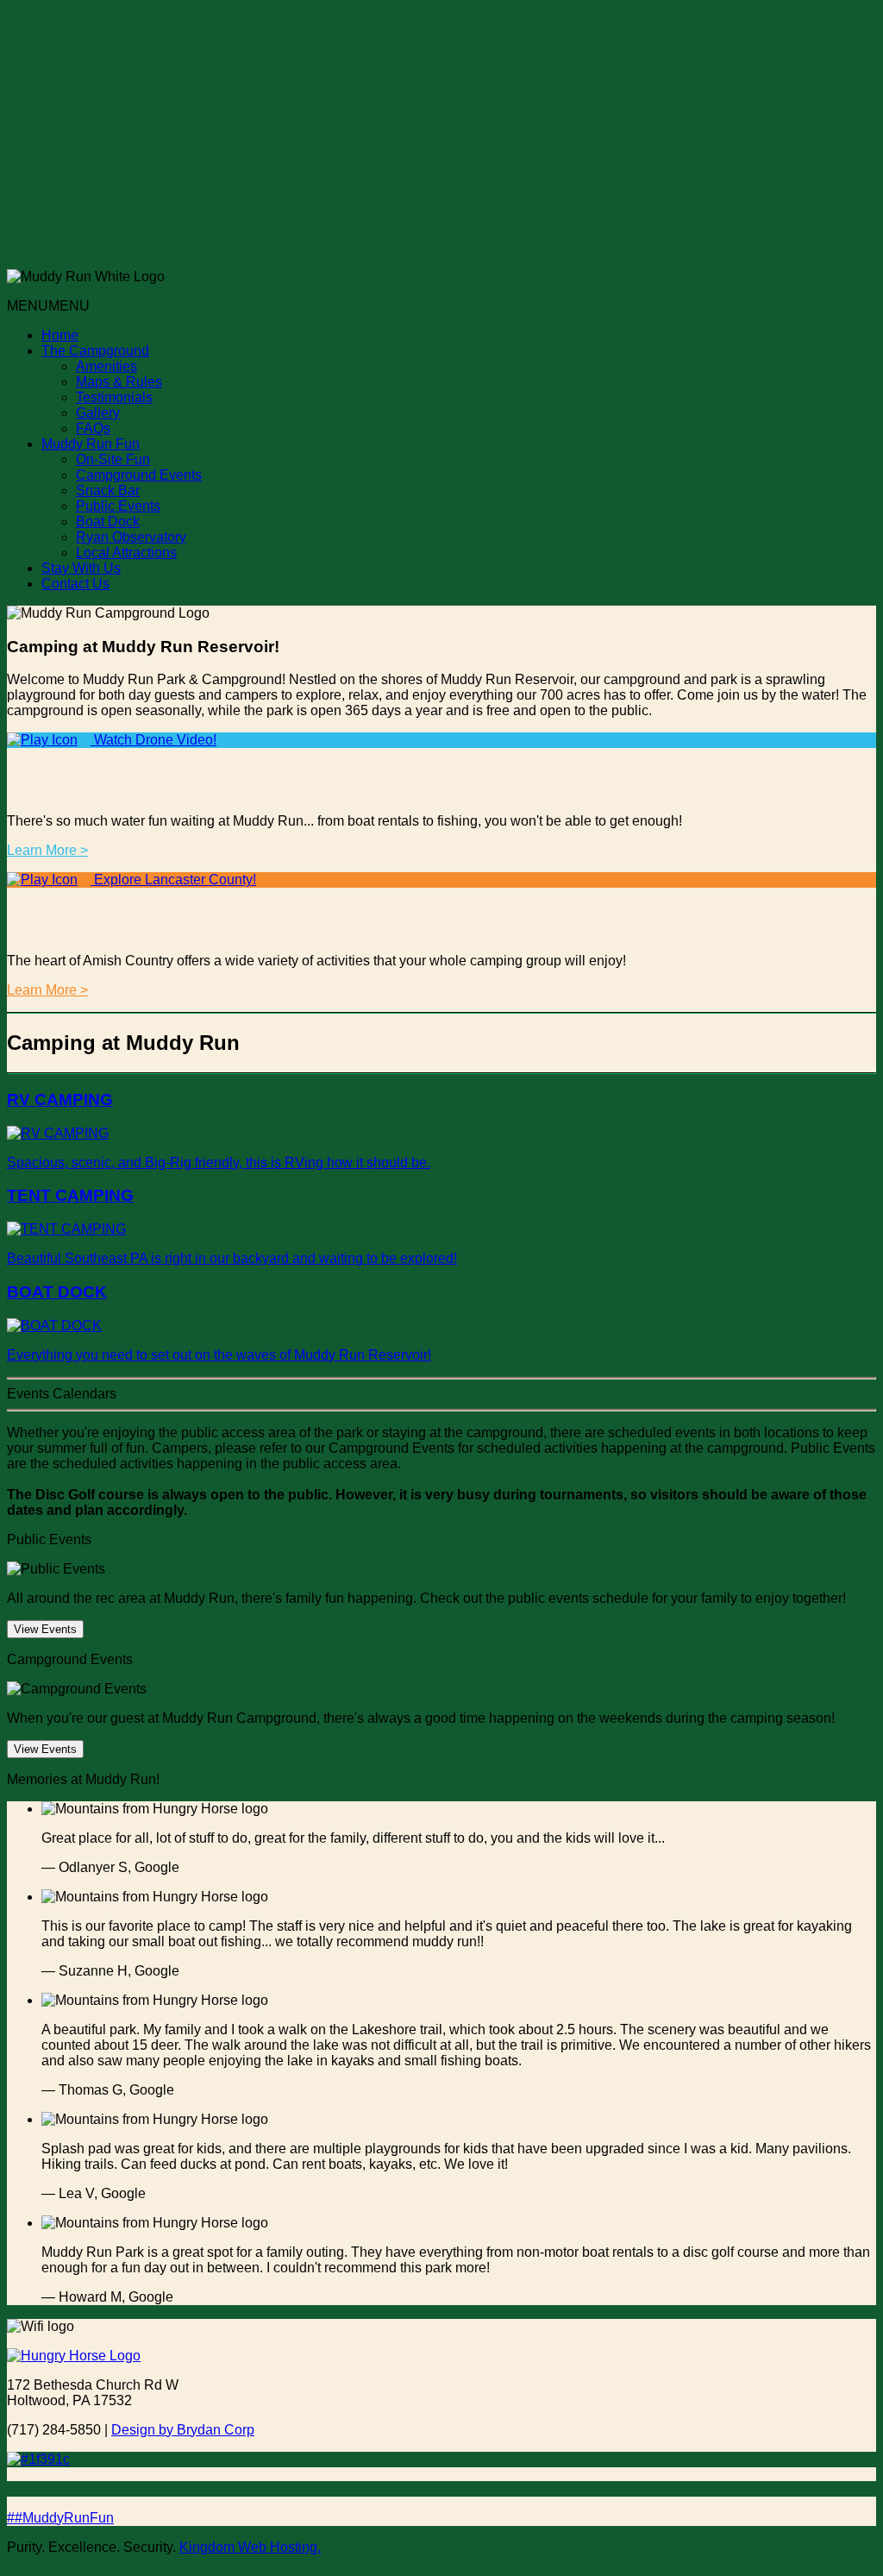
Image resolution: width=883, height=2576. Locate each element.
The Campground (95, 351)
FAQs (93, 428)
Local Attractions (126, 553)
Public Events (118, 506)
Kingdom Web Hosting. (250, 2547)
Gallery (98, 413)
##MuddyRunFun (60, 2518)
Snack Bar (108, 490)
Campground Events (139, 475)
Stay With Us (81, 568)
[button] (48, 306)
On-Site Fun (113, 459)
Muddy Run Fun (91, 444)
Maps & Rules (119, 382)
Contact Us (75, 584)
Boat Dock (108, 521)
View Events (45, 1629)
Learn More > (47, 850)
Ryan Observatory (131, 537)
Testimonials (114, 397)
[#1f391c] (441, 2460)
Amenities (106, 366)
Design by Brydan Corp (183, 2430)
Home (60, 335)
